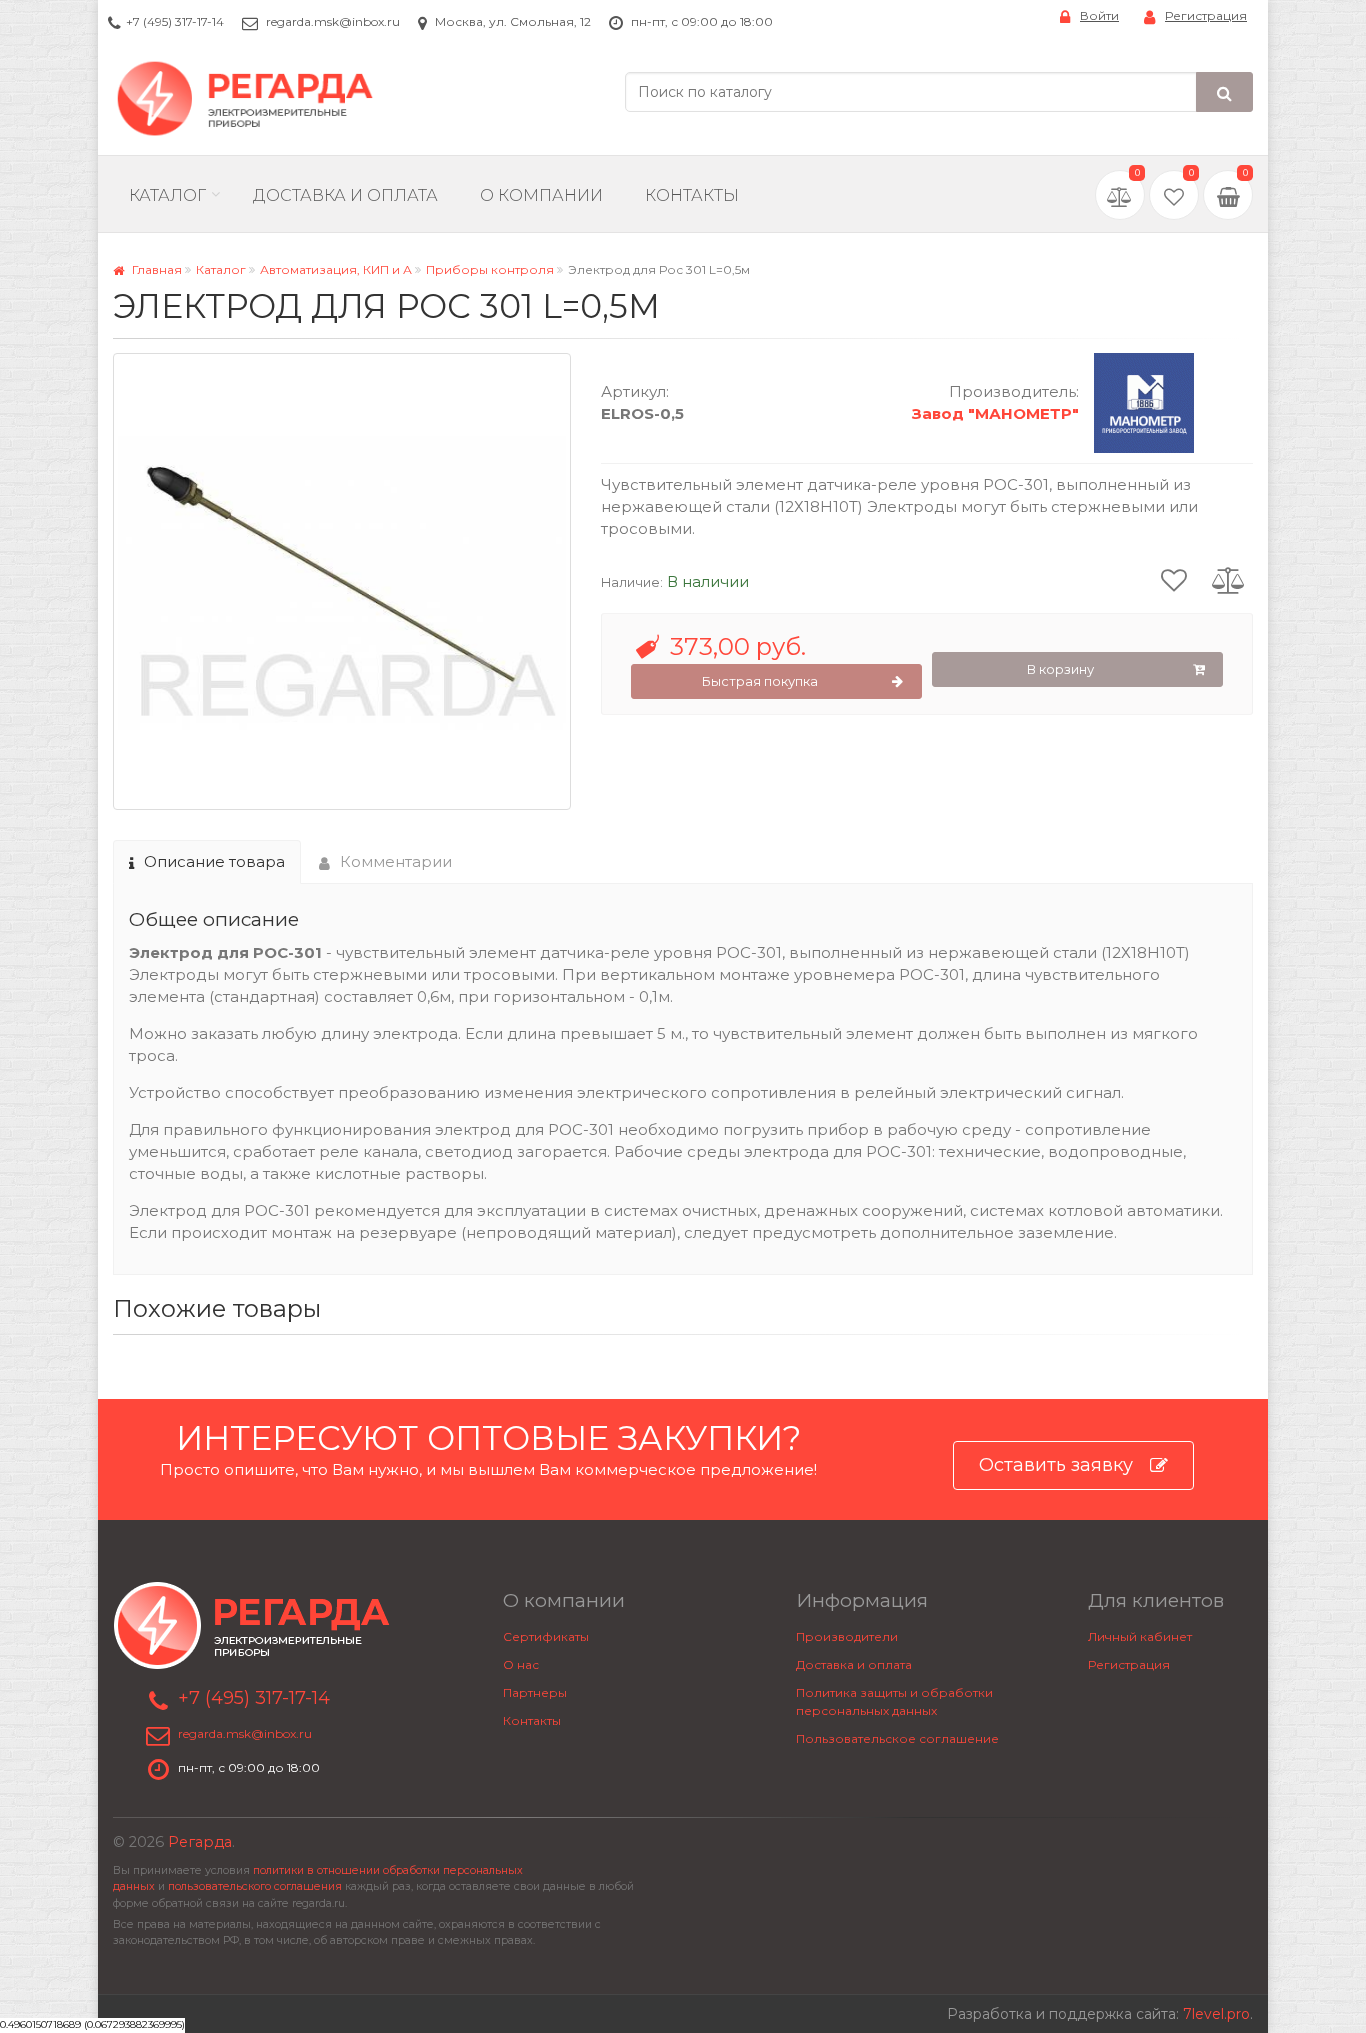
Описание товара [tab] (214, 861)
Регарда (200, 1842)
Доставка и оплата (854, 1664)
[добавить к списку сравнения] (1228, 579)
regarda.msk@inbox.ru (333, 21)
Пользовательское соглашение (897, 1738)
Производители (847, 1636)
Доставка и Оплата (345, 195)
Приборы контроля (490, 269)
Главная (155, 269)
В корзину (1060, 669)
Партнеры (535, 1692)
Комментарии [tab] (396, 861)
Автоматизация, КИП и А (336, 269)
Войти (1099, 15)
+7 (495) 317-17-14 (175, 21)
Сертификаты (546, 1636)
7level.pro (1216, 2014)
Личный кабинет (1140, 1636)
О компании (541, 195)
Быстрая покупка (760, 681)
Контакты (692, 195)
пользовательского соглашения (255, 1886)
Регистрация (1206, 15)
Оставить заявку (1056, 1465)
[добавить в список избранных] (1174, 579)
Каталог (167, 195)
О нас (521, 1664)
